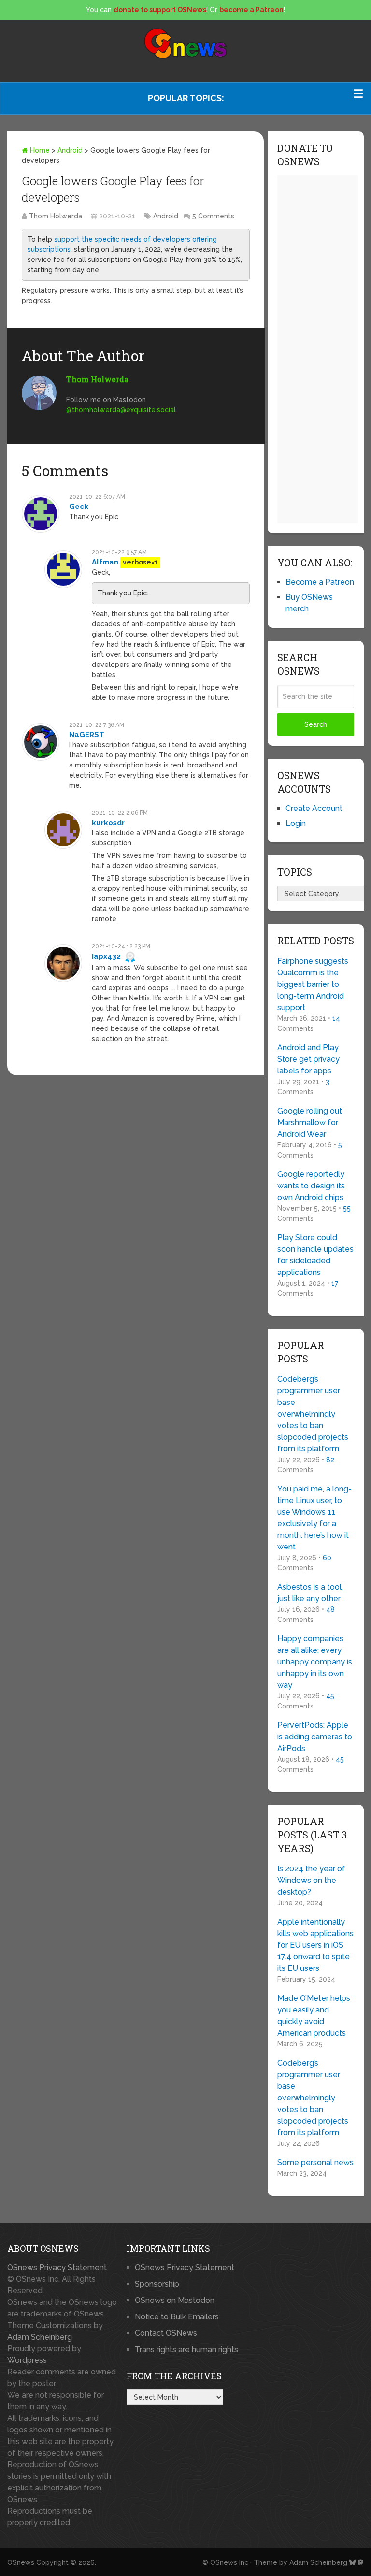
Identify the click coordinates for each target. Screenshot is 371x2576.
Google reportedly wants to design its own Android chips (311, 1186)
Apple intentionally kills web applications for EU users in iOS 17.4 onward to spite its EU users (315, 1945)
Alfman (105, 562)
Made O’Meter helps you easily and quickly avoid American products (314, 2016)
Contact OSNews (166, 2333)
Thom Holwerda (56, 216)
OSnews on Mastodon (175, 2300)
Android (70, 150)
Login (296, 823)
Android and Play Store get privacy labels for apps (308, 1059)
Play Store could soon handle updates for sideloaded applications (315, 1255)
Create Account (314, 808)
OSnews (21, 2562)
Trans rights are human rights (186, 2350)
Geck (79, 507)
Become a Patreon (320, 582)
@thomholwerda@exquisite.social (121, 410)
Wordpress (27, 2360)
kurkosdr (108, 823)
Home (39, 150)
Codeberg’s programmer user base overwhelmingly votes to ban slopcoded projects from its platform (313, 1414)
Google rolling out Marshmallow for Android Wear (310, 1122)
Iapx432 (106, 956)
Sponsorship (157, 2284)
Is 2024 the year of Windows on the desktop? (311, 1880)
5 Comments (213, 216)
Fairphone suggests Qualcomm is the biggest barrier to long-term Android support (313, 984)
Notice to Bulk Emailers (177, 2317)
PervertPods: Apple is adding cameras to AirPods (315, 1737)
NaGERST (87, 735)
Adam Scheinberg (40, 2337)
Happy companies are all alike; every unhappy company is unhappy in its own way (315, 1662)
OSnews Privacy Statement (57, 2267)
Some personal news (315, 2163)
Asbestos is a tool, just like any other (310, 1593)
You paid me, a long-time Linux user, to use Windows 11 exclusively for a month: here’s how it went (314, 1518)
